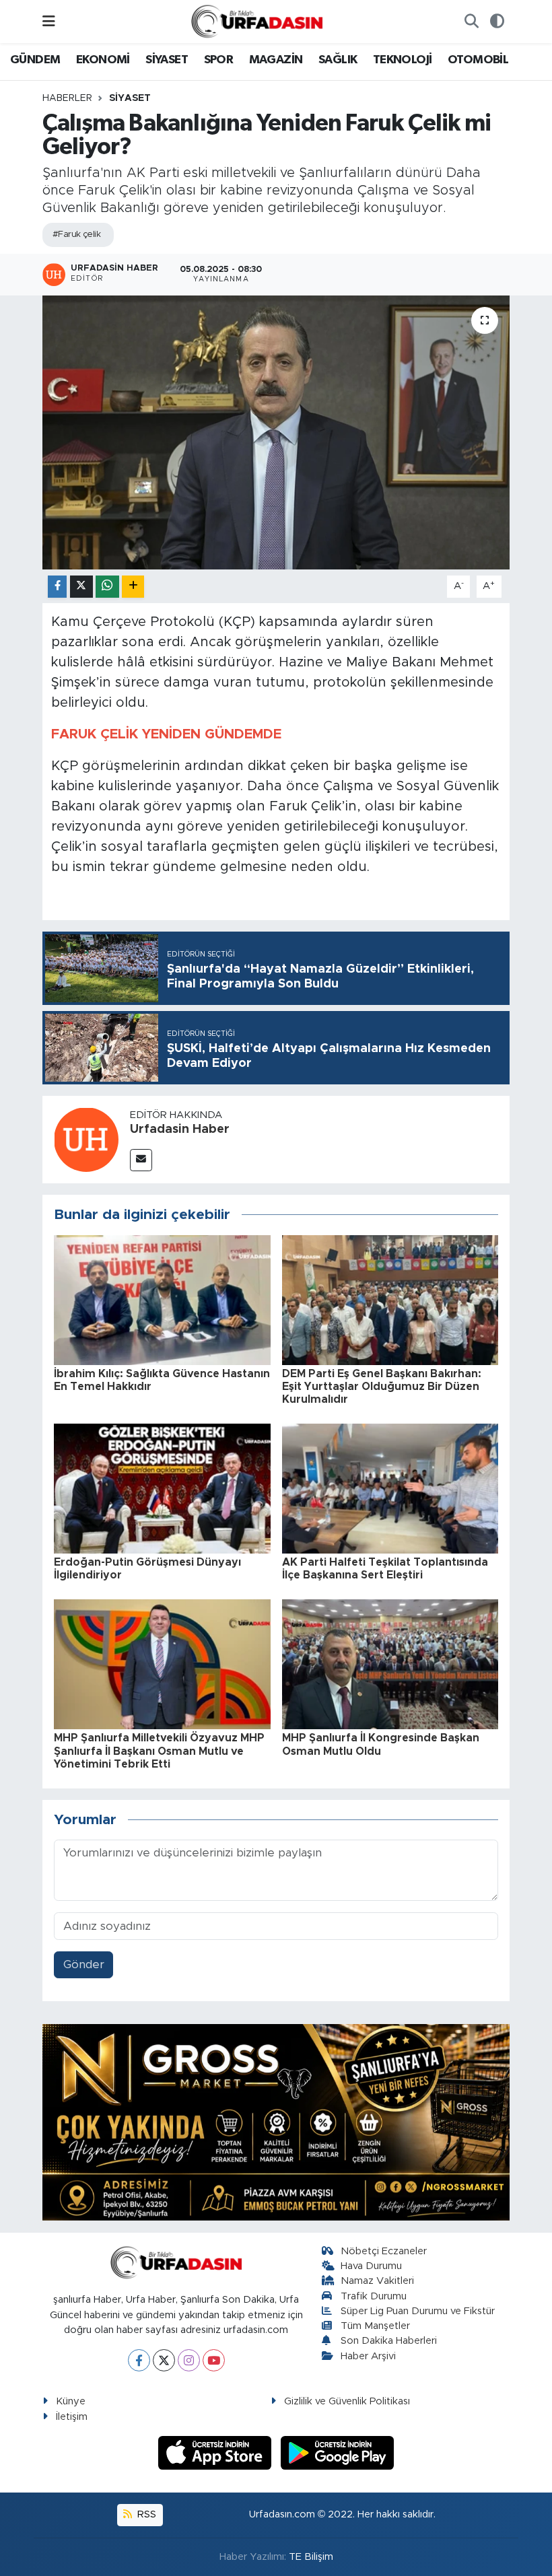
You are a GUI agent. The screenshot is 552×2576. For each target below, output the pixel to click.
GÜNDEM (35, 60)
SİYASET (167, 60)
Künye (71, 2401)
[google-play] (338, 2452)
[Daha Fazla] (133, 587)
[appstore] (217, 2452)
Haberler (67, 98)
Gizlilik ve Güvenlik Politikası (347, 2401)
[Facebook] (139, 2360)
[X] (164, 2360)
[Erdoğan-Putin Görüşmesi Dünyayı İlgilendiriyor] (162, 1488)
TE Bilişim (311, 2557)
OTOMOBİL (478, 60)
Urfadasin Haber (180, 1129)
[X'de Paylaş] (81, 587)
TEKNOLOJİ (403, 60)
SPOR (219, 60)
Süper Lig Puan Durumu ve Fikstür (418, 2311)
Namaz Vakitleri (377, 2281)
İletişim (72, 2417)
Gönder (84, 1964)
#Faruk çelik (76, 235)
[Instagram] (189, 2360)
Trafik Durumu (374, 2296)
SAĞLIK (338, 60)
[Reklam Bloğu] (276, 2121)
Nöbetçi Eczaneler (384, 2251)
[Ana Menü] (49, 21)
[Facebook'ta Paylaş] (57, 587)
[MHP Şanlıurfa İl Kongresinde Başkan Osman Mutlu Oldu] (390, 1664)
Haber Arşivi (368, 2356)
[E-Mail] (141, 1160)
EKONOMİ (103, 60)
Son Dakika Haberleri (389, 2341)
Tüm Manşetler (375, 2326)
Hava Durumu (371, 2266)
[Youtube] (214, 2360)
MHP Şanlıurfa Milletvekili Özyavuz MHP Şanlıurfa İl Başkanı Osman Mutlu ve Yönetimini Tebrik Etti (159, 1751)
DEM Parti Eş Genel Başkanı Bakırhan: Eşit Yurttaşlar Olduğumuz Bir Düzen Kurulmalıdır (382, 1387)
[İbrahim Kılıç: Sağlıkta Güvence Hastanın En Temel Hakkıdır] (162, 1299)
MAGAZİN (276, 60)
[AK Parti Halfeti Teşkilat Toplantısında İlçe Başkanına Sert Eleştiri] (390, 1488)
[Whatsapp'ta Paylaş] (107, 587)
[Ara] (471, 22)
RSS (145, 2514)
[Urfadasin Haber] (86, 1139)
